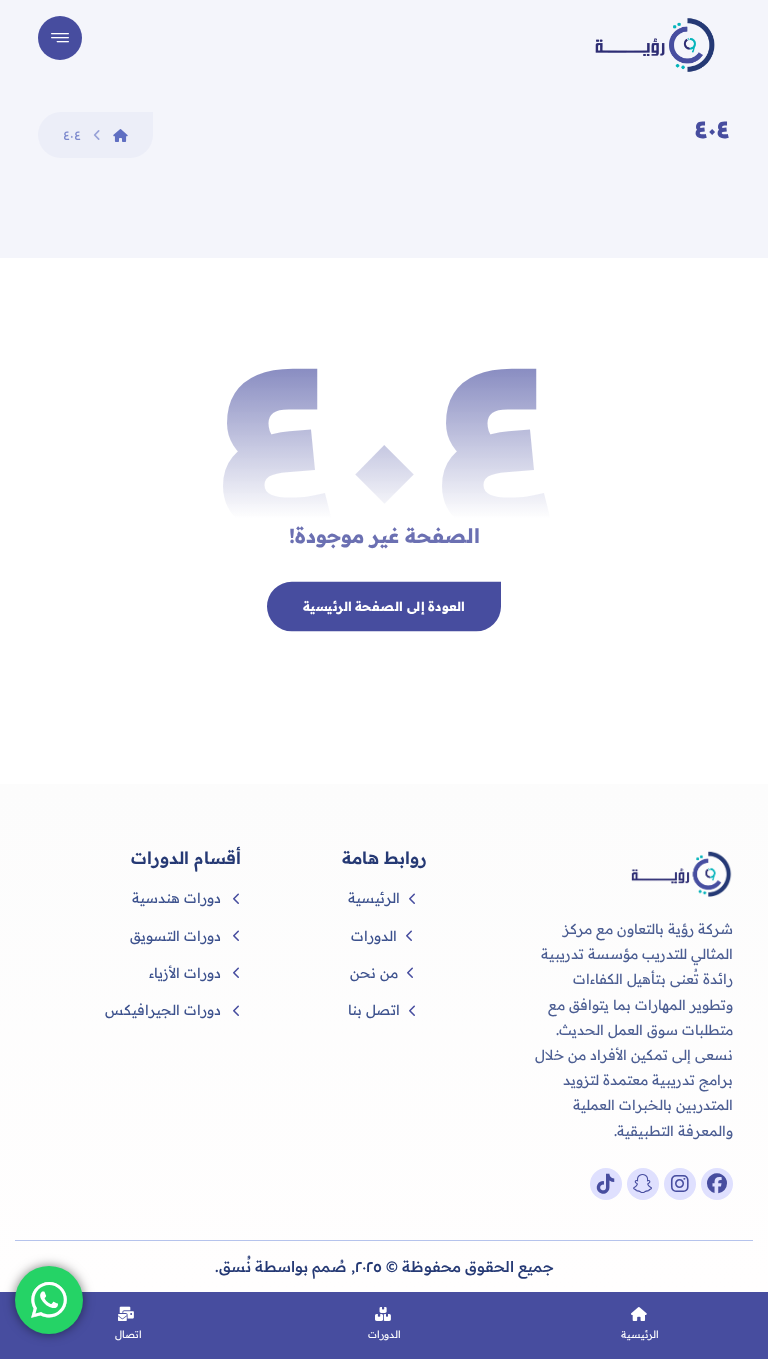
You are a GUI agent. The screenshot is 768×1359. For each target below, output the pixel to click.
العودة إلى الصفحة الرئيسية (384, 606)
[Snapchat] (643, 1184)
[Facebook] (717, 1184)
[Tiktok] (606, 1184)
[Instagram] (680, 1184)
